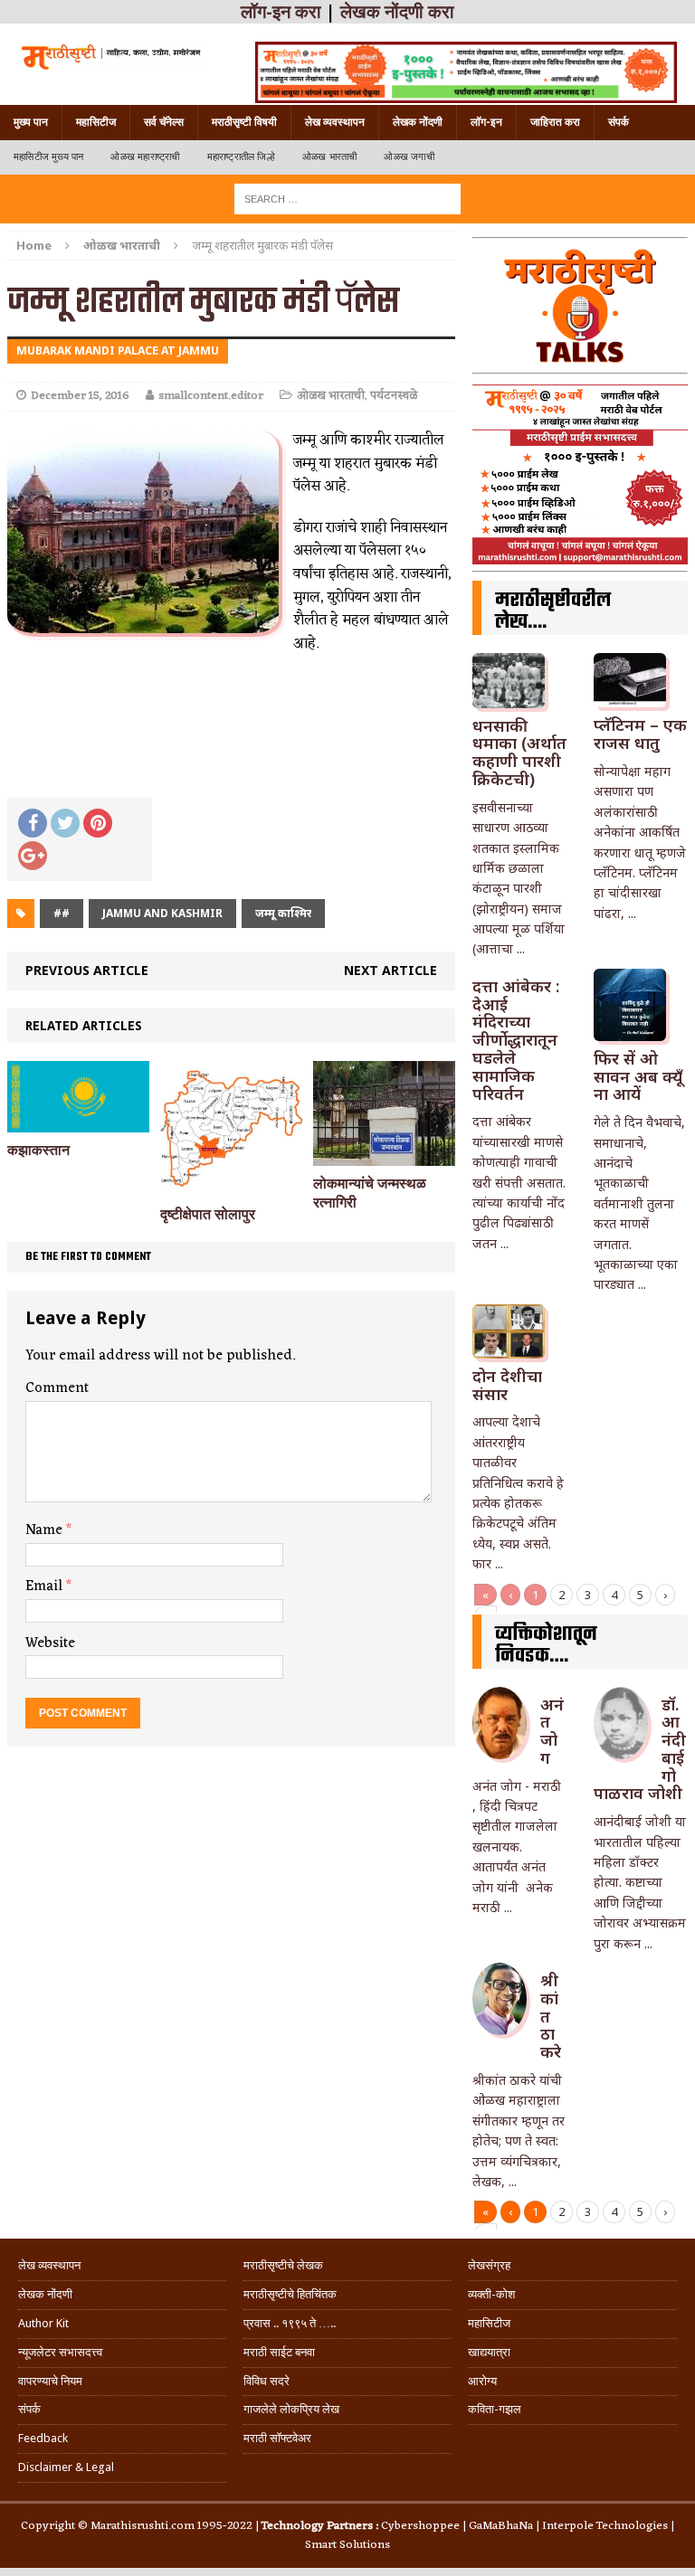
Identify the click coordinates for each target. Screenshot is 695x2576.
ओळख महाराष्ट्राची (145, 157)
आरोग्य (482, 2381)
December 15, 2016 (80, 396)
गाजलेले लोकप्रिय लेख (291, 2409)
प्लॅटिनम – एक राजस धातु (640, 734)
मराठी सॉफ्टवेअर (277, 2438)
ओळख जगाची (409, 157)
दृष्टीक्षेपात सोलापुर (208, 1214)
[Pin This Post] (98, 823)
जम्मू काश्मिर (283, 913)
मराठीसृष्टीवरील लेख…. (553, 611)
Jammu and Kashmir (162, 913)
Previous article (87, 970)
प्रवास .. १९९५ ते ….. (290, 2323)
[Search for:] (347, 198)
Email (46, 1586)
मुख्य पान (31, 122)
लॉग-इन (486, 122)
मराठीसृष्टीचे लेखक (283, 2265)
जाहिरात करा (555, 122)
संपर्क (619, 122)
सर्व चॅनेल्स (164, 122)
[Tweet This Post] (65, 823)
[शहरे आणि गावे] (110, 56)
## (62, 913)
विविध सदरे (267, 2381)
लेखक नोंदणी (418, 122)
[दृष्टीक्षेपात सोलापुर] (231, 1185)
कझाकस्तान (38, 1150)
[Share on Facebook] (33, 823)
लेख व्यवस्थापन (335, 122)
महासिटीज (96, 122)
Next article (390, 970)
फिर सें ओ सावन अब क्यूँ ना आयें (638, 1076)
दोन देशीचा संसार (507, 1385)
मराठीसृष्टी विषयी (244, 122)
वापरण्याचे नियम (50, 2381)
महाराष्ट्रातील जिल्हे (241, 157)
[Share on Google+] (33, 856)
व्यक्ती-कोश (491, 2294)
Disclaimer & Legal (66, 2467)
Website (50, 1643)
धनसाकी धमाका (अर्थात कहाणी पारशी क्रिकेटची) (519, 752)
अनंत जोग (552, 1731)
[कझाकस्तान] (78, 1121)
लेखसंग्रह (489, 2265)
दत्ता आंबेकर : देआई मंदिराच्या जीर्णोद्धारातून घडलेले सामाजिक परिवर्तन (516, 1040)
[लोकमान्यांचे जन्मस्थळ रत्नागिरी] (384, 1155)
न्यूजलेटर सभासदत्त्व (60, 2352)
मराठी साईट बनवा (279, 2352)
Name (46, 1530)
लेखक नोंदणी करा (397, 12)
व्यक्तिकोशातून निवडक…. (546, 1645)
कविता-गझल (495, 2409)
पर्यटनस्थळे (394, 396)
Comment (57, 1388)
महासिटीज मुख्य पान (48, 157)
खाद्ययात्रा (489, 2352)
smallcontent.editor (211, 396)
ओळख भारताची (330, 157)
